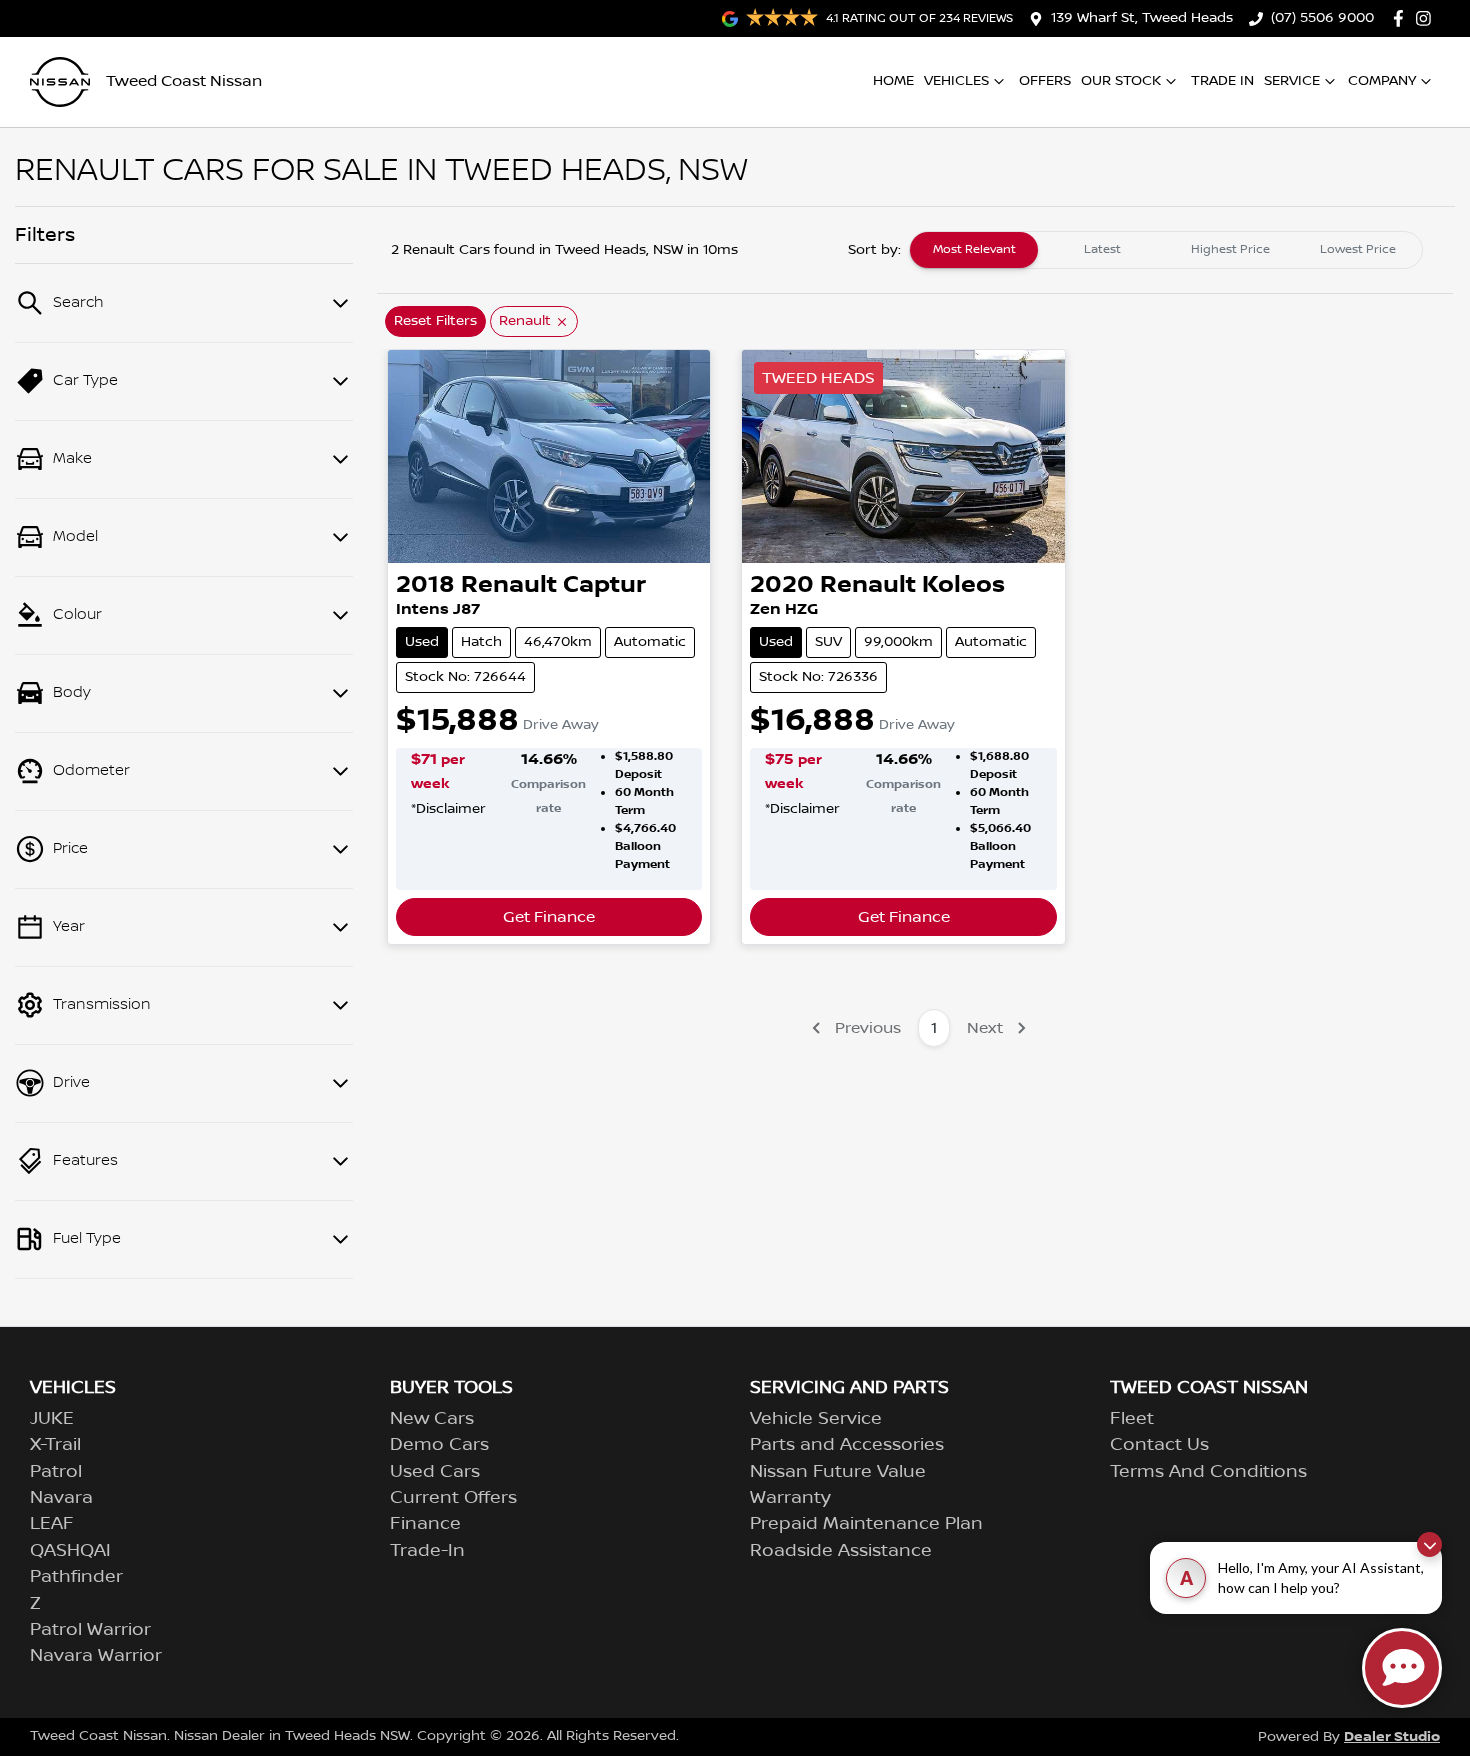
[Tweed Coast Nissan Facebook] (1402, 18)
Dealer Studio (1392, 1736)
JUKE (52, 1419)
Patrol (56, 1472)
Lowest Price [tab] (1358, 249)
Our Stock (1121, 81)
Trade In (1222, 81)
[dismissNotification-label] (1429, 1544)
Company (1382, 81)
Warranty (790, 1498)
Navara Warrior (96, 1656)
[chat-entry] (1402, 1668)
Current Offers (453, 1498)
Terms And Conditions (1208, 1472)
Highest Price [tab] (1230, 249)
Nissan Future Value (838, 1472)
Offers (1045, 81)
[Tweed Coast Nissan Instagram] (1427, 18)
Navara (61, 1498)
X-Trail (55, 1445)
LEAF (52, 1524)
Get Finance (549, 917)
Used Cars (435, 1472)
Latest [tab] (1102, 249)
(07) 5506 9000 (1322, 18)
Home (893, 81)
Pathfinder (76, 1577)
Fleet (1132, 1419)
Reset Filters (435, 321)
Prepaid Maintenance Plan (866, 1524)
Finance (425, 1524)
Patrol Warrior (90, 1630)
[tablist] (1166, 250)
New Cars (432, 1419)
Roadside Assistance (841, 1551)
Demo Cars (439, 1445)
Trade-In (427, 1551)
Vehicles (956, 81)
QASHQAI (70, 1551)
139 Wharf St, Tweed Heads (1142, 18)
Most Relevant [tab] (974, 249)
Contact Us (1159, 1445)
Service (1292, 81)
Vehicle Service (816, 1419)
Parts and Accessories (847, 1445)
